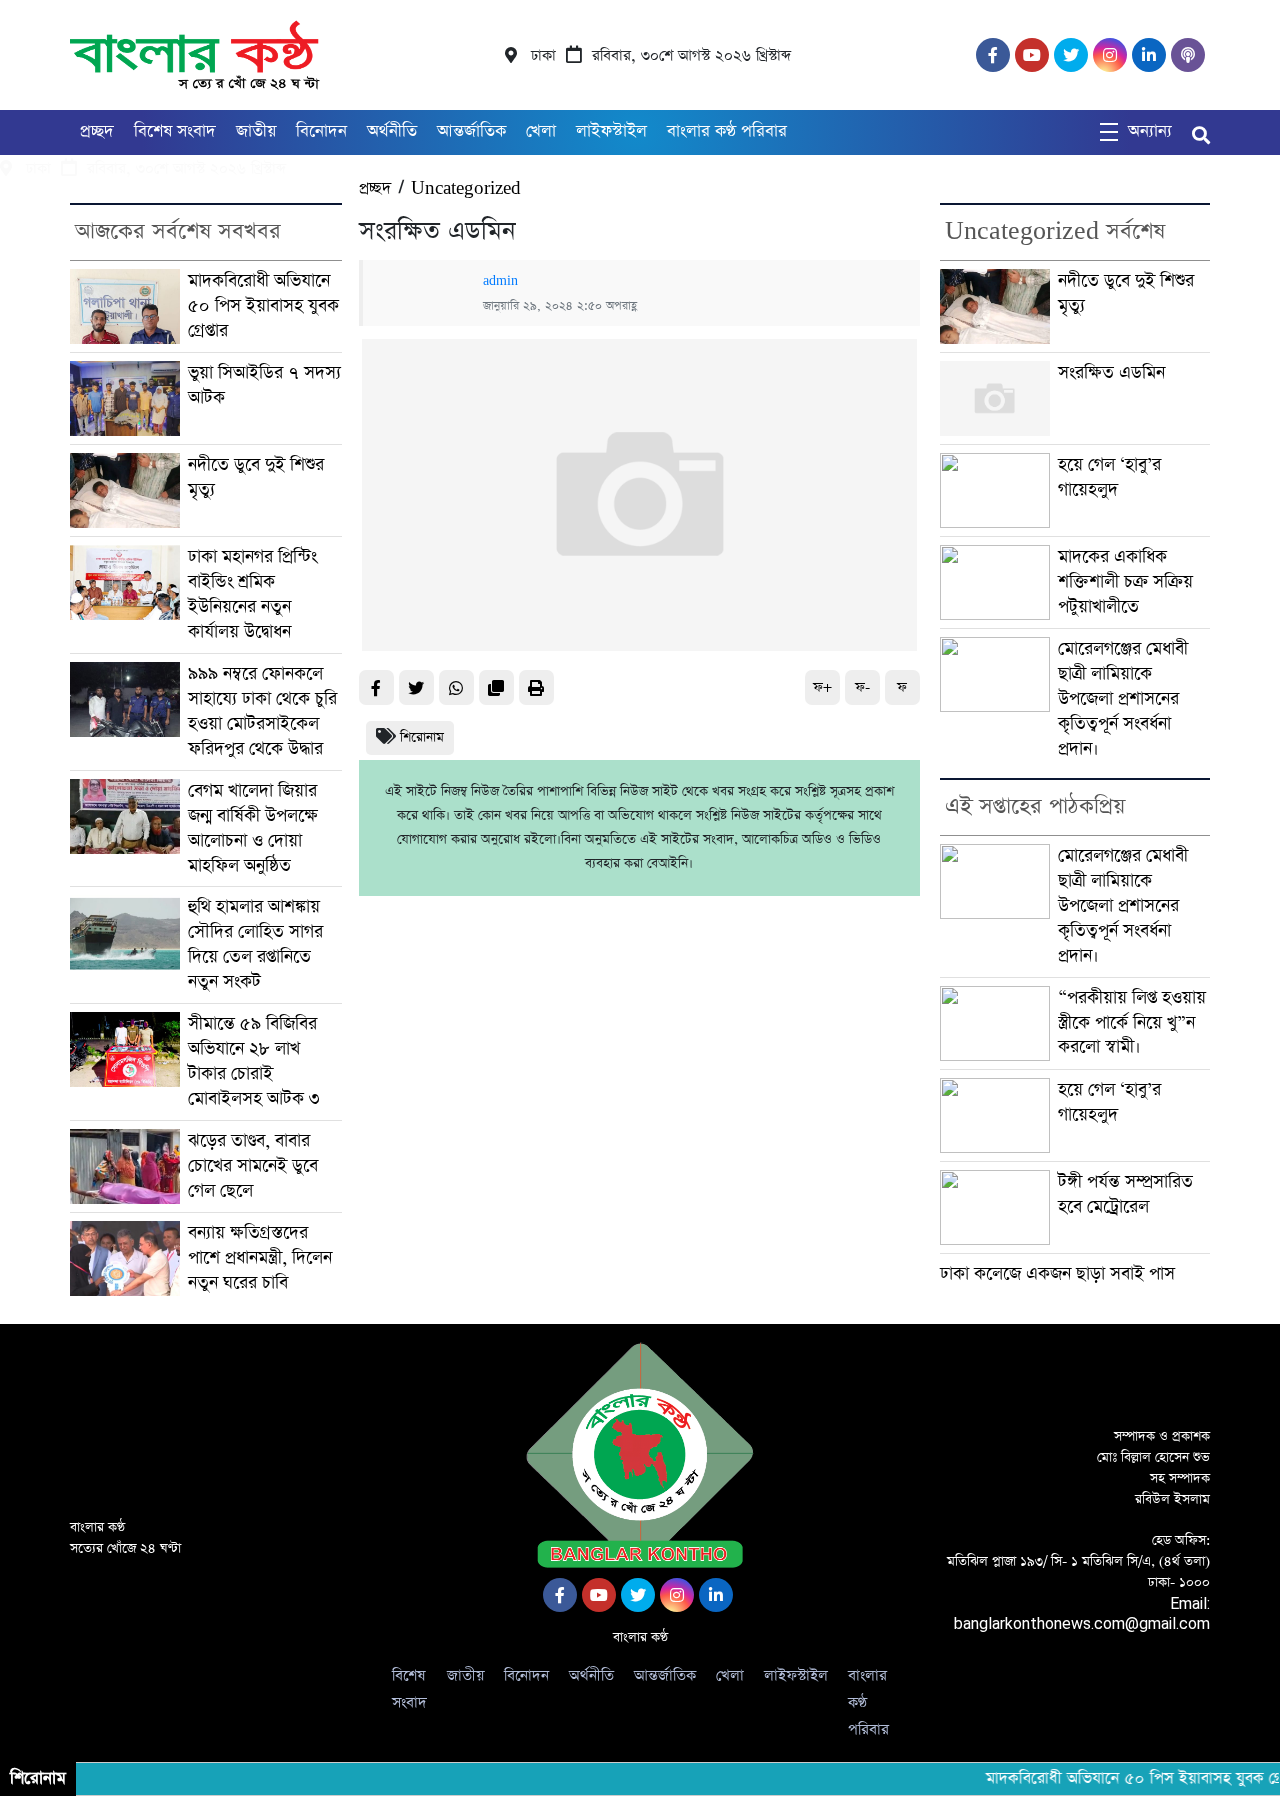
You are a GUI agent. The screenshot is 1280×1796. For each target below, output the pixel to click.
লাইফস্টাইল (611, 131)
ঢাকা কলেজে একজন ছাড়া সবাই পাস (1057, 1274)
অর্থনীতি (392, 131)
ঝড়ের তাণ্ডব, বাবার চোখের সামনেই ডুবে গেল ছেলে (253, 1166)
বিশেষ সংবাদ (175, 131)
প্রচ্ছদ (97, 131)
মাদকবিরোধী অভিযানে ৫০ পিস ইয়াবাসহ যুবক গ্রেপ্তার (263, 306)
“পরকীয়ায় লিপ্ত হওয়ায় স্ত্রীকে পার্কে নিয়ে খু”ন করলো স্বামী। (1132, 1023)
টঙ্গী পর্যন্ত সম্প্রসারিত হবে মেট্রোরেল (1125, 1194)
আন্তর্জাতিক (471, 131)
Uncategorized (466, 188)
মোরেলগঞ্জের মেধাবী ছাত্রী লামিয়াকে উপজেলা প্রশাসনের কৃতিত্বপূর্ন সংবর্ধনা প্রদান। (1123, 699)
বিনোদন (321, 131)
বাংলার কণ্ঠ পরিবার (727, 131)
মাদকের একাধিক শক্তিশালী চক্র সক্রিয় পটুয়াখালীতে (1125, 582)
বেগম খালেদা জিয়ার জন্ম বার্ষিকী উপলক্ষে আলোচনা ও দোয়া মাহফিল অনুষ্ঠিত (253, 828)
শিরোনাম (422, 737)
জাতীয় (256, 131)
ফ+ (822, 687)
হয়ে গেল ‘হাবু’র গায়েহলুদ (1109, 477)
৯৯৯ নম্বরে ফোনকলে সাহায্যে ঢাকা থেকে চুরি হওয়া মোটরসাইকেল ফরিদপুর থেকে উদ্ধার (262, 711)
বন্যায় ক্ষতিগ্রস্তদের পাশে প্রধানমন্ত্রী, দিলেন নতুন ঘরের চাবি (260, 1258)
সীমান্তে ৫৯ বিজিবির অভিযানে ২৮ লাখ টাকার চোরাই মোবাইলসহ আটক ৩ (254, 1061)
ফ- (862, 687)
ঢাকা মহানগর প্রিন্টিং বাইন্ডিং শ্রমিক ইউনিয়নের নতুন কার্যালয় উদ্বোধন (252, 594)
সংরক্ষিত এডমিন (1111, 373)
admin (500, 281)
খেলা (541, 131)
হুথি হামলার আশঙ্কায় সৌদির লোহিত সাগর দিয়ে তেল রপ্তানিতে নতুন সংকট (255, 944)
